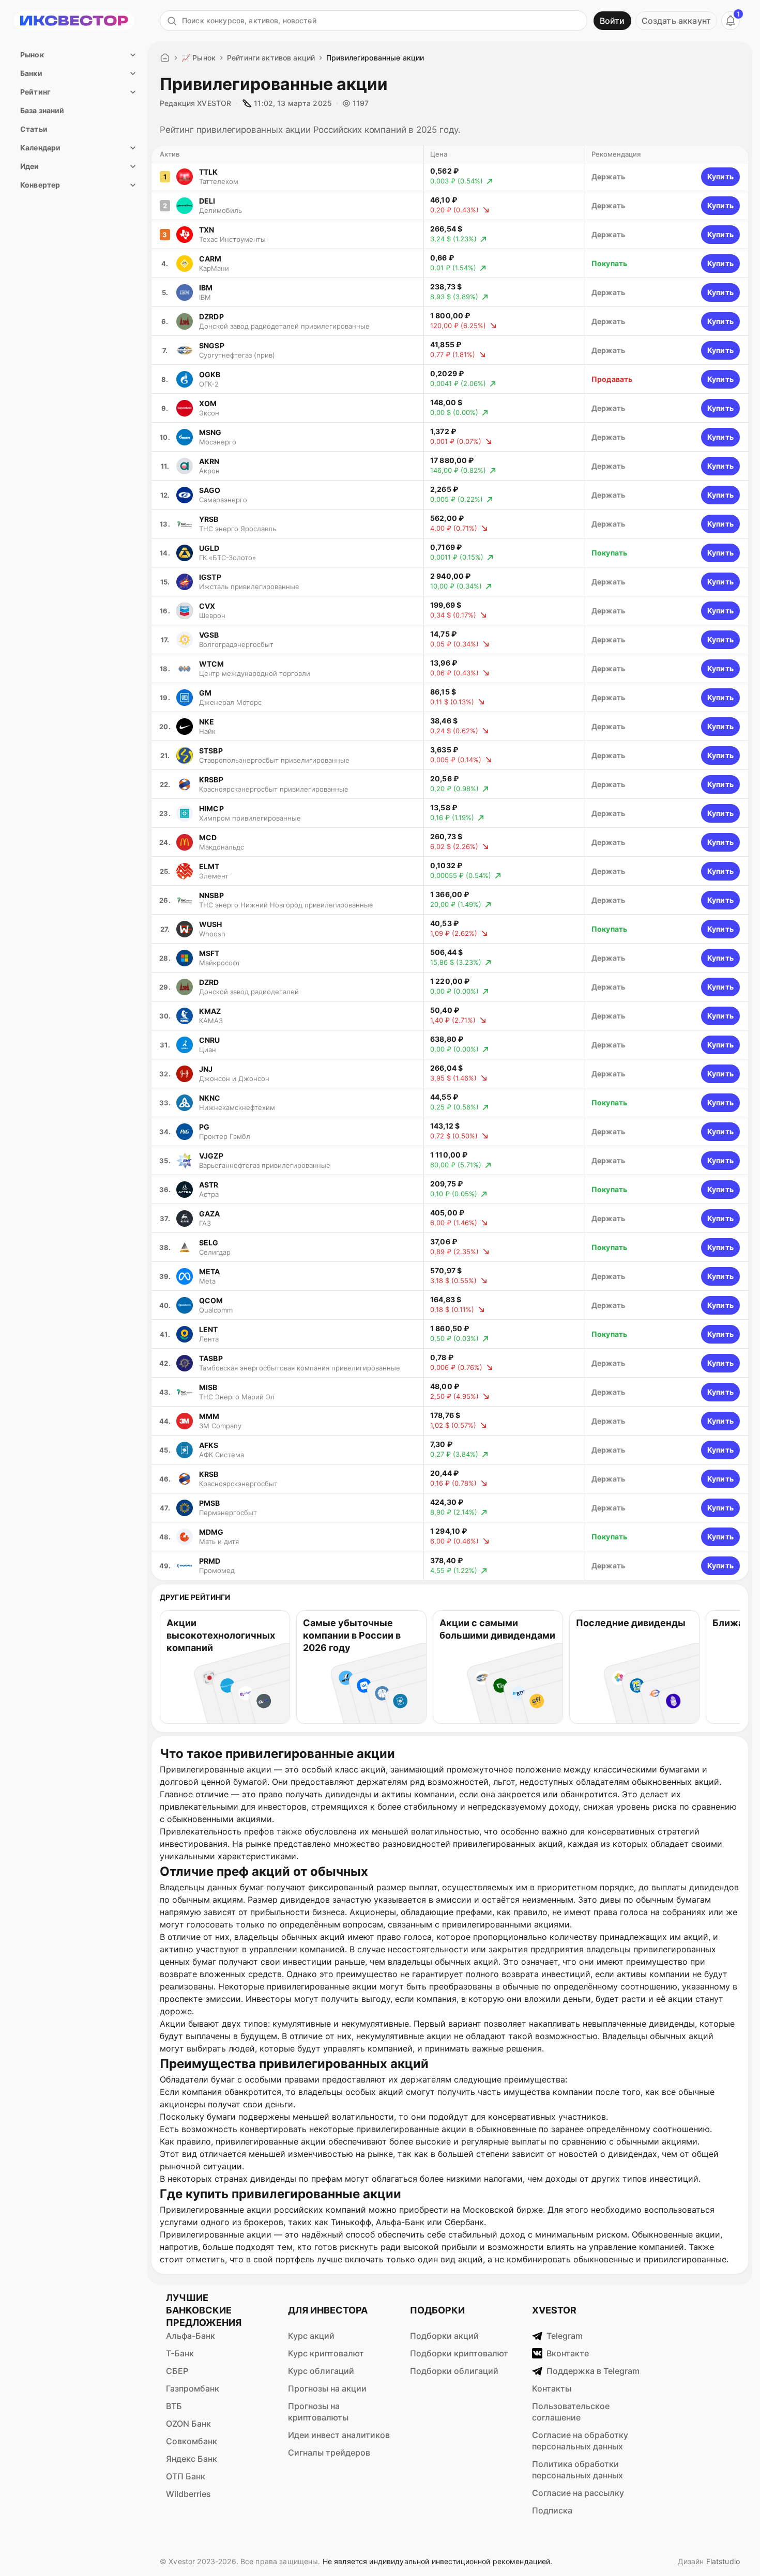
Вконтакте (568, 2353)
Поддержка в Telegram (593, 2371)
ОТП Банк (186, 2476)
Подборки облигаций (454, 2371)
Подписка (552, 2510)
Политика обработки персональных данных (577, 2470)
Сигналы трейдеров (329, 2452)
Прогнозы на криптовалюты (318, 2412)
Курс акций (311, 2336)
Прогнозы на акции (327, 2388)
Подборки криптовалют (459, 2353)
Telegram (565, 2336)
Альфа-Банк (191, 2336)
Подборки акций (444, 2336)
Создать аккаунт (676, 21)
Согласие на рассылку (578, 2493)
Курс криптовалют (326, 2353)
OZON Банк (188, 2424)
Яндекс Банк (192, 2459)
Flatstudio (723, 2561)
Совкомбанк (192, 2441)
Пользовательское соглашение (571, 2412)
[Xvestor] (74, 21)
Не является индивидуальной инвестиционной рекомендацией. (438, 2561)
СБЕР (177, 2371)
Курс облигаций (321, 2371)
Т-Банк (180, 2353)
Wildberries (188, 2494)
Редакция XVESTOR (195, 103)
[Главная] (165, 58)
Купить (720, 176)
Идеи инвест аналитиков (339, 2435)
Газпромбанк (193, 2388)
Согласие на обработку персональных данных (580, 2441)
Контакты (552, 2388)
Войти (612, 21)
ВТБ (174, 2406)
